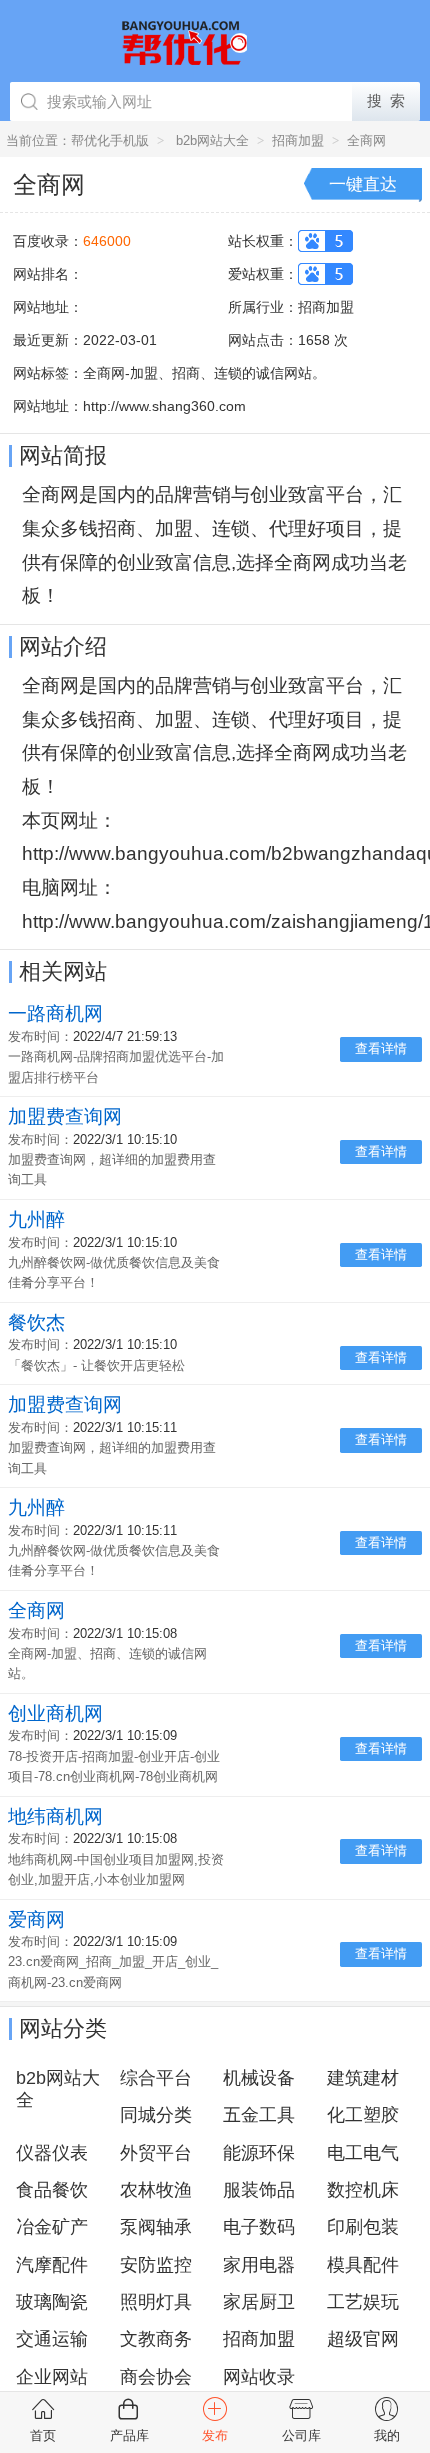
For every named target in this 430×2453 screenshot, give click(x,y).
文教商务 (156, 2339)
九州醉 (36, 1219)
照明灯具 (156, 2302)
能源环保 (259, 2153)
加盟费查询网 (65, 1116)
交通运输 (52, 2339)
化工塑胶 (363, 2115)
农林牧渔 (156, 2190)
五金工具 (259, 2115)
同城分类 (156, 2115)
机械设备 (259, 2078)
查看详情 (381, 1048)
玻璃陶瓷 (52, 2302)
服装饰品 (259, 2190)
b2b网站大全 (212, 140)
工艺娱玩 (363, 2302)
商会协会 (156, 2377)
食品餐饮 (52, 2190)
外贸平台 (156, 2153)
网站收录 (259, 2377)
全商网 (366, 140)
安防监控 (156, 2265)
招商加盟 (298, 140)
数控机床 (363, 2190)
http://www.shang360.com (164, 406)
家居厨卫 (259, 2302)
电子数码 (259, 2227)
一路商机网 (55, 1013)
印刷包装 (363, 2227)
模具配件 (363, 2265)
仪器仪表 (52, 2153)
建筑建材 (363, 2078)
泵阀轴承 (156, 2227)
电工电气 (363, 2153)
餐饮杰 (36, 1322)
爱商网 (36, 1919)
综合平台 (156, 2078)
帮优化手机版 (110, 140)
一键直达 (363, 184)
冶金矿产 (52, 2227)
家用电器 (259, 2265)
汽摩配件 (52, 2265)
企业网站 (52, 2377)
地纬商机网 (55, 1816)
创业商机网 (55, 1713)
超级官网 (363, 2339)
